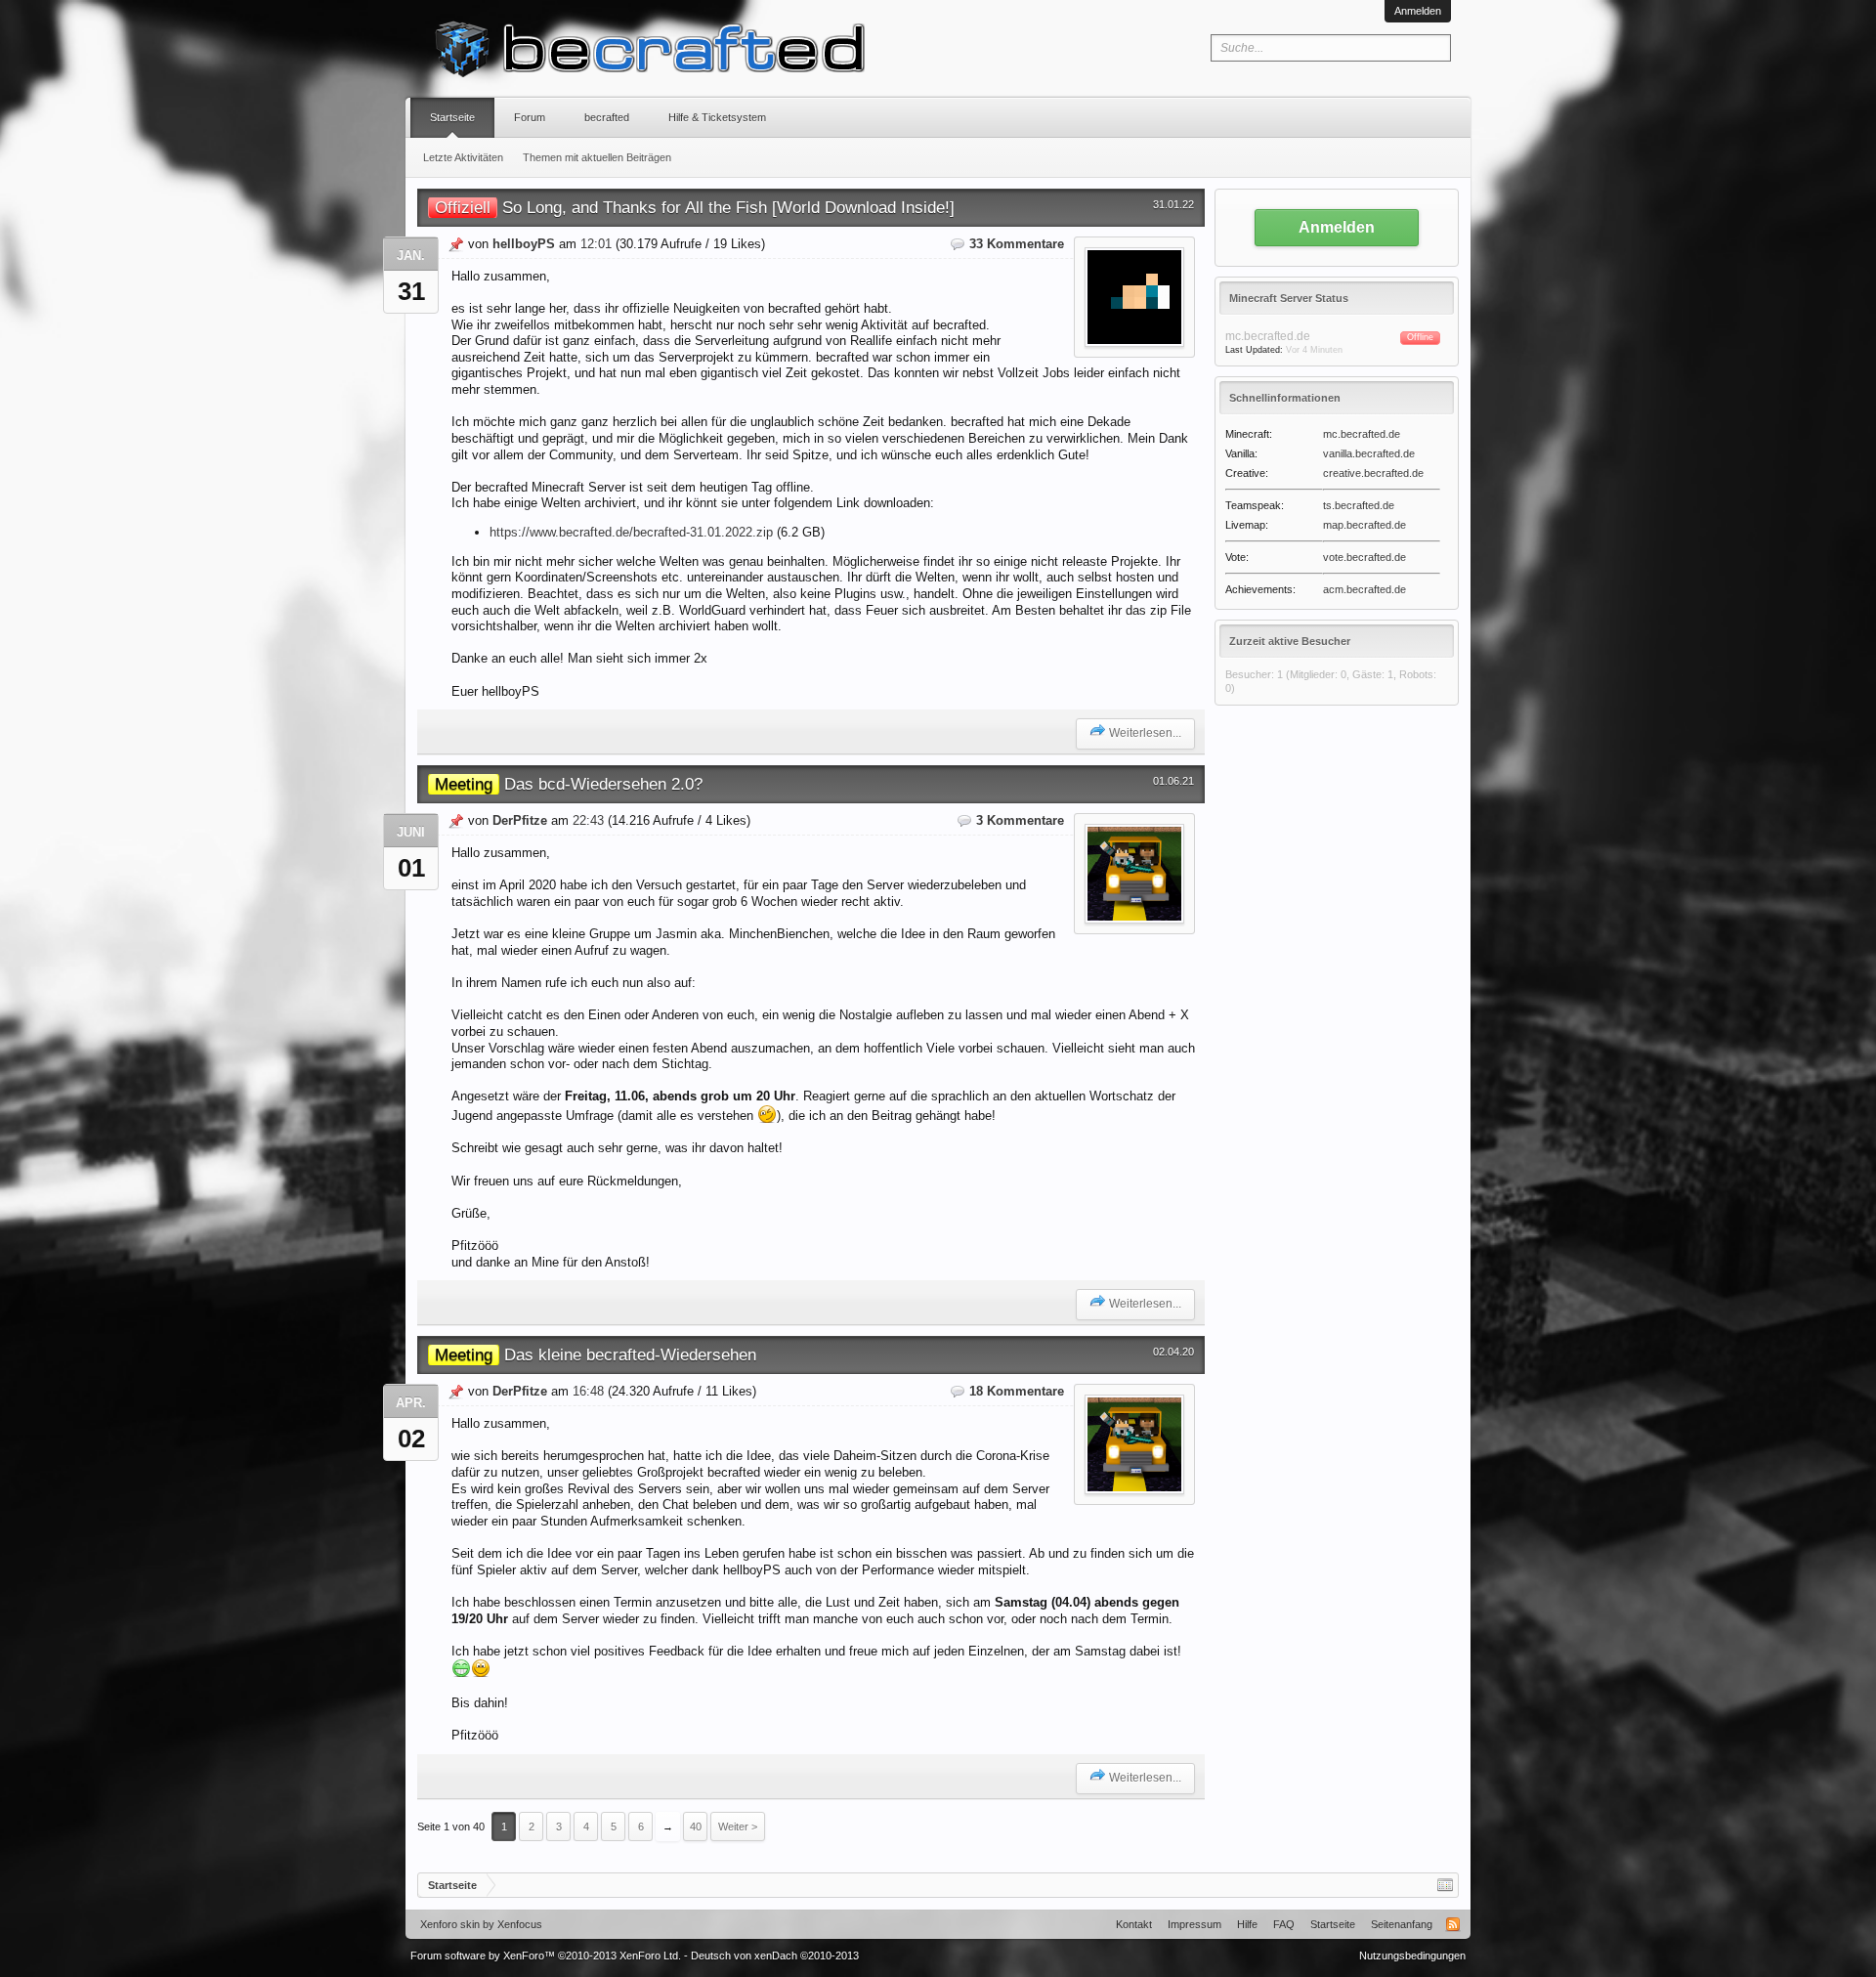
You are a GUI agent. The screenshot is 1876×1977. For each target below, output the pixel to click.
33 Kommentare (1017, 244)
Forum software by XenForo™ (546, 1956)
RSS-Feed (1453, 1924)
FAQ (1284, 1924)
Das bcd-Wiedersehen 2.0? (569, 784)
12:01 (596, 244)
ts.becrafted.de (1359, 505)
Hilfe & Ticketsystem (717, 117)
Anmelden (1418, 11)
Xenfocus (520, 1924)
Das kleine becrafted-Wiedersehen (596, 1354)
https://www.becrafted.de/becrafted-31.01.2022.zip (631, 532)
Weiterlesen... (1145, 733)
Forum (530, 117)
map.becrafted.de (1364, 525)
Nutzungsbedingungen (1412, 1956)
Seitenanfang (1402, 1924)
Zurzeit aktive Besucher (1290, 641)
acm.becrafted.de (1364, 589)
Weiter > (738, 1827)
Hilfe (1247, 1924)
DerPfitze (520, 820)
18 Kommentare (1017, 1391)
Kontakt (1134, 1924)
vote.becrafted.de (1364, 557)
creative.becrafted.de (1373, 473)
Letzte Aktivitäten (463, 157)
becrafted (607, 117)
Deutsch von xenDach (775, 1956)
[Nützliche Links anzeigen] (1445, 1885)
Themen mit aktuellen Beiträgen (597, 157)
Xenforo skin (450, 1924)
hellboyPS (524, 244)
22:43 (588, 820)
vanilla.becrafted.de (1369, 453)
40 (696, 1827)
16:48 (588, 1391)
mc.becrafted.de (1362, 434)
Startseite (452, 117)
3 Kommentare (1020, 820)
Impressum (1194, 1924)
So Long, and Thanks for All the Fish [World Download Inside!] (695, 207)
